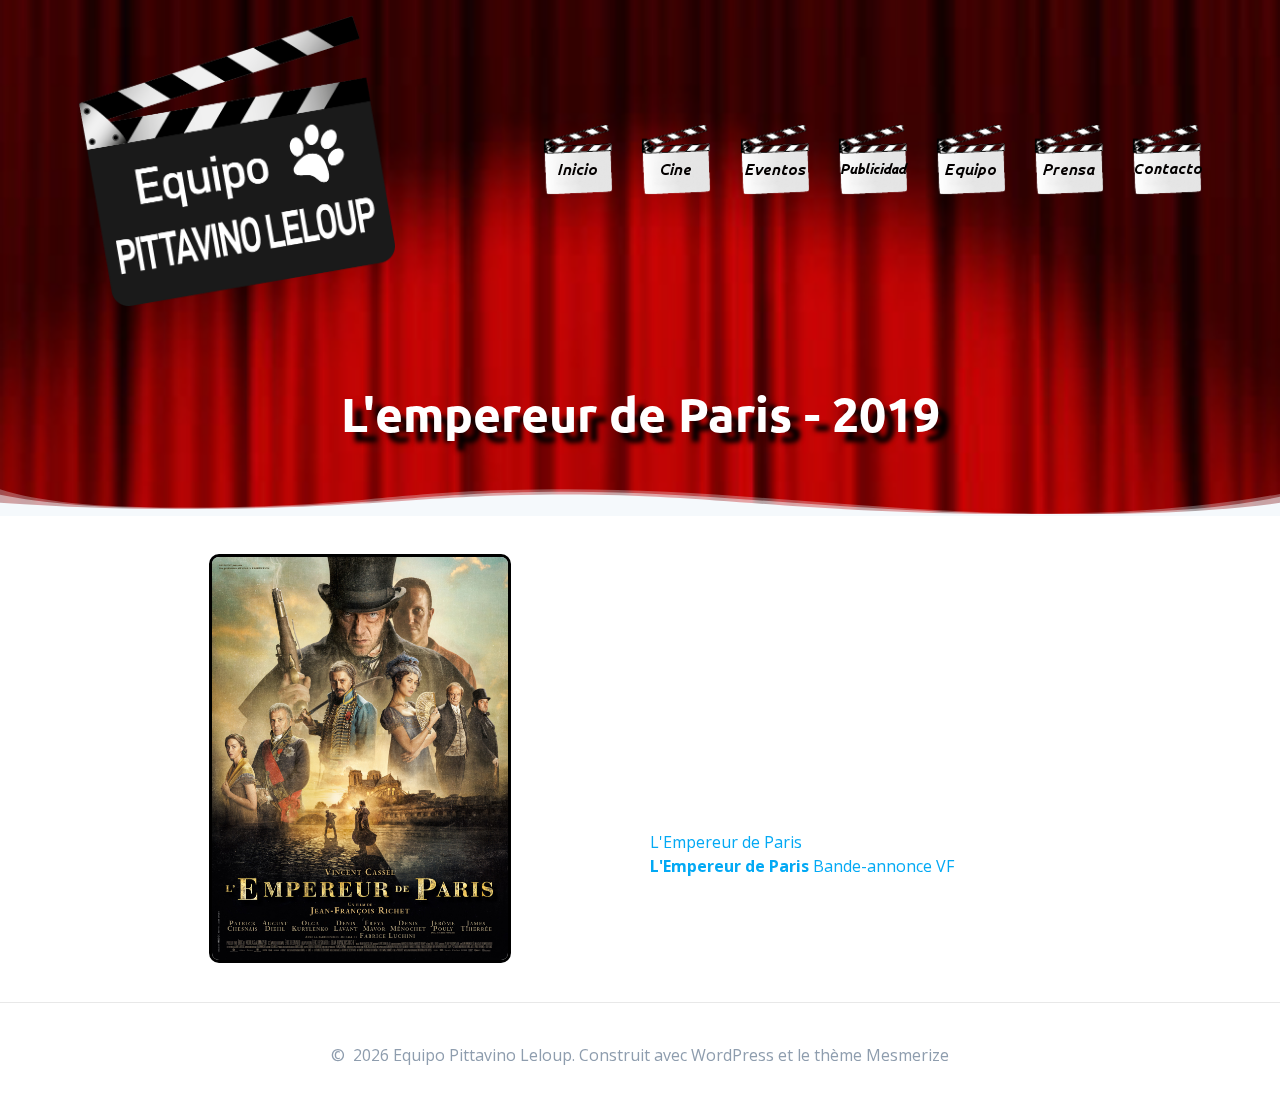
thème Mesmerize (881, 1055)
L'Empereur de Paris (726, 842)
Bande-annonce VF (802, 866)
